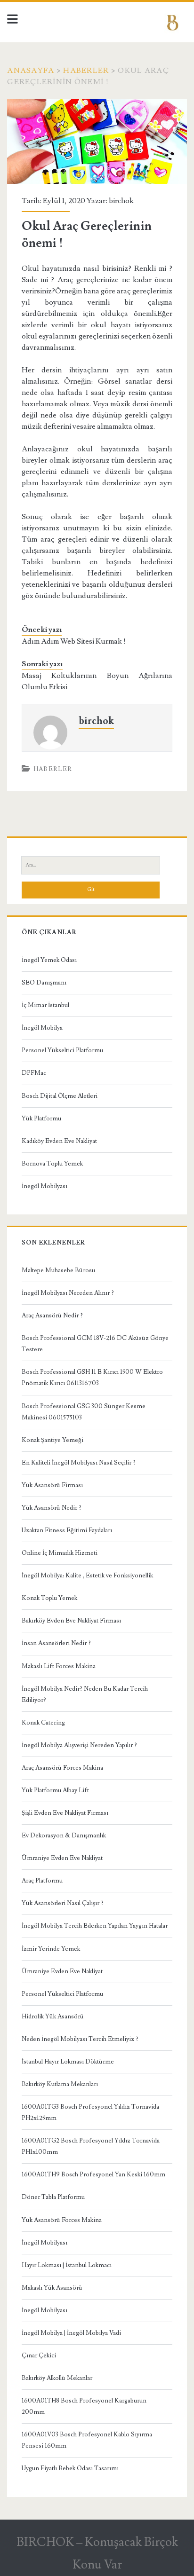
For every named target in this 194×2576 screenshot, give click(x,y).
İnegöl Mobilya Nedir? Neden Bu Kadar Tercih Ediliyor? (85, 1694)
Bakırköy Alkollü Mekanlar (57, 2378)
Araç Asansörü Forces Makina (62, 1768)
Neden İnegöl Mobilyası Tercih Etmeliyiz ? (80, 2039)
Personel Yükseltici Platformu (62, 1050)
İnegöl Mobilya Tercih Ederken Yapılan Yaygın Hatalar (95, 1926)
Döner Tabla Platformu (53, 2197)
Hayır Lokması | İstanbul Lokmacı (67, 2265)
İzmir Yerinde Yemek (51, 1949)
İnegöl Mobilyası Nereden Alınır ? (68, 1293)
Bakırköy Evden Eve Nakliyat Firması (71, 1621)
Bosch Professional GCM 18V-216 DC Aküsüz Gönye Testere (95, 1344)
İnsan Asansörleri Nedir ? (56, 1643)
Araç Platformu (42, 1881)
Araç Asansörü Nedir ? (52, 1316)
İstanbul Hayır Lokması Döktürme (68, 2062)
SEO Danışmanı (44, 983)
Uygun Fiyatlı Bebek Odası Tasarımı (70, 2468)
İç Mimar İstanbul (45, 1005)
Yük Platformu (41, 1119)
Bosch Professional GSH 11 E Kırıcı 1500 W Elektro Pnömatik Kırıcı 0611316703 (92, 1378)
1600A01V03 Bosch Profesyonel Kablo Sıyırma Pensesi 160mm (87, 2440)
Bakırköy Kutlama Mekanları (60, 2084)
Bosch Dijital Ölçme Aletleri (60, 1096)
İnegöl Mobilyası (44, 1186)
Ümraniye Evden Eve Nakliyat (62, 1858)
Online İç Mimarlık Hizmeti (60, 1553)
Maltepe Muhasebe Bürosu (58, 1270)
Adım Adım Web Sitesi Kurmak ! (74, 641)
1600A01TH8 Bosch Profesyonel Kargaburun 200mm (84, 2406)
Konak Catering (43, 1723)
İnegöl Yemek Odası (49, 960)
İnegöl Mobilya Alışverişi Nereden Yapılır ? (79, 1745)
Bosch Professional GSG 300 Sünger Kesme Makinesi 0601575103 (84, 1412)
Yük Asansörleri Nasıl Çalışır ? (63, 1903)
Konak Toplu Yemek (49, 1598)
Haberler (86, 71)
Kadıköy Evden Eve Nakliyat (59, 1141)
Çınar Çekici (39, 2355)
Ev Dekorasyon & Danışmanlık (64, 1835)
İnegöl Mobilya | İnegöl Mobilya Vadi (71, 2333)
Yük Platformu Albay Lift (55, 1790)
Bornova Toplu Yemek (52, 1164)
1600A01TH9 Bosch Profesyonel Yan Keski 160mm (93, 2174)
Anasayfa (31, 71)
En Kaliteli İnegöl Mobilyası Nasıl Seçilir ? (79, 1463)
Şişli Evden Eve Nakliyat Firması (65, 1813)
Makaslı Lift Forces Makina (59, 1666)
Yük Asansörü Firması (52, 1485)
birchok (121, 201)
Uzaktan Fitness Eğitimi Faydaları (67, 1530)
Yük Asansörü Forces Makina (62, 2220)
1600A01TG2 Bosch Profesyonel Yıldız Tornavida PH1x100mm (91, 2146)
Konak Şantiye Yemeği (53, 1440)
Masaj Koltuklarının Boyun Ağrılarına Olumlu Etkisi (97, 681)
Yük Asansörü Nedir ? (52, 1508)
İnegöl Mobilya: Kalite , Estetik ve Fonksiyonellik (87, 1576)
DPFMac (34, 1073)
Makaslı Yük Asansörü (52, 2288)
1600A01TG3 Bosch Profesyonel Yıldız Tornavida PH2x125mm (90, 2112)
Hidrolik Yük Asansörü (53, 2017)
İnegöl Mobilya (42, 1028)
